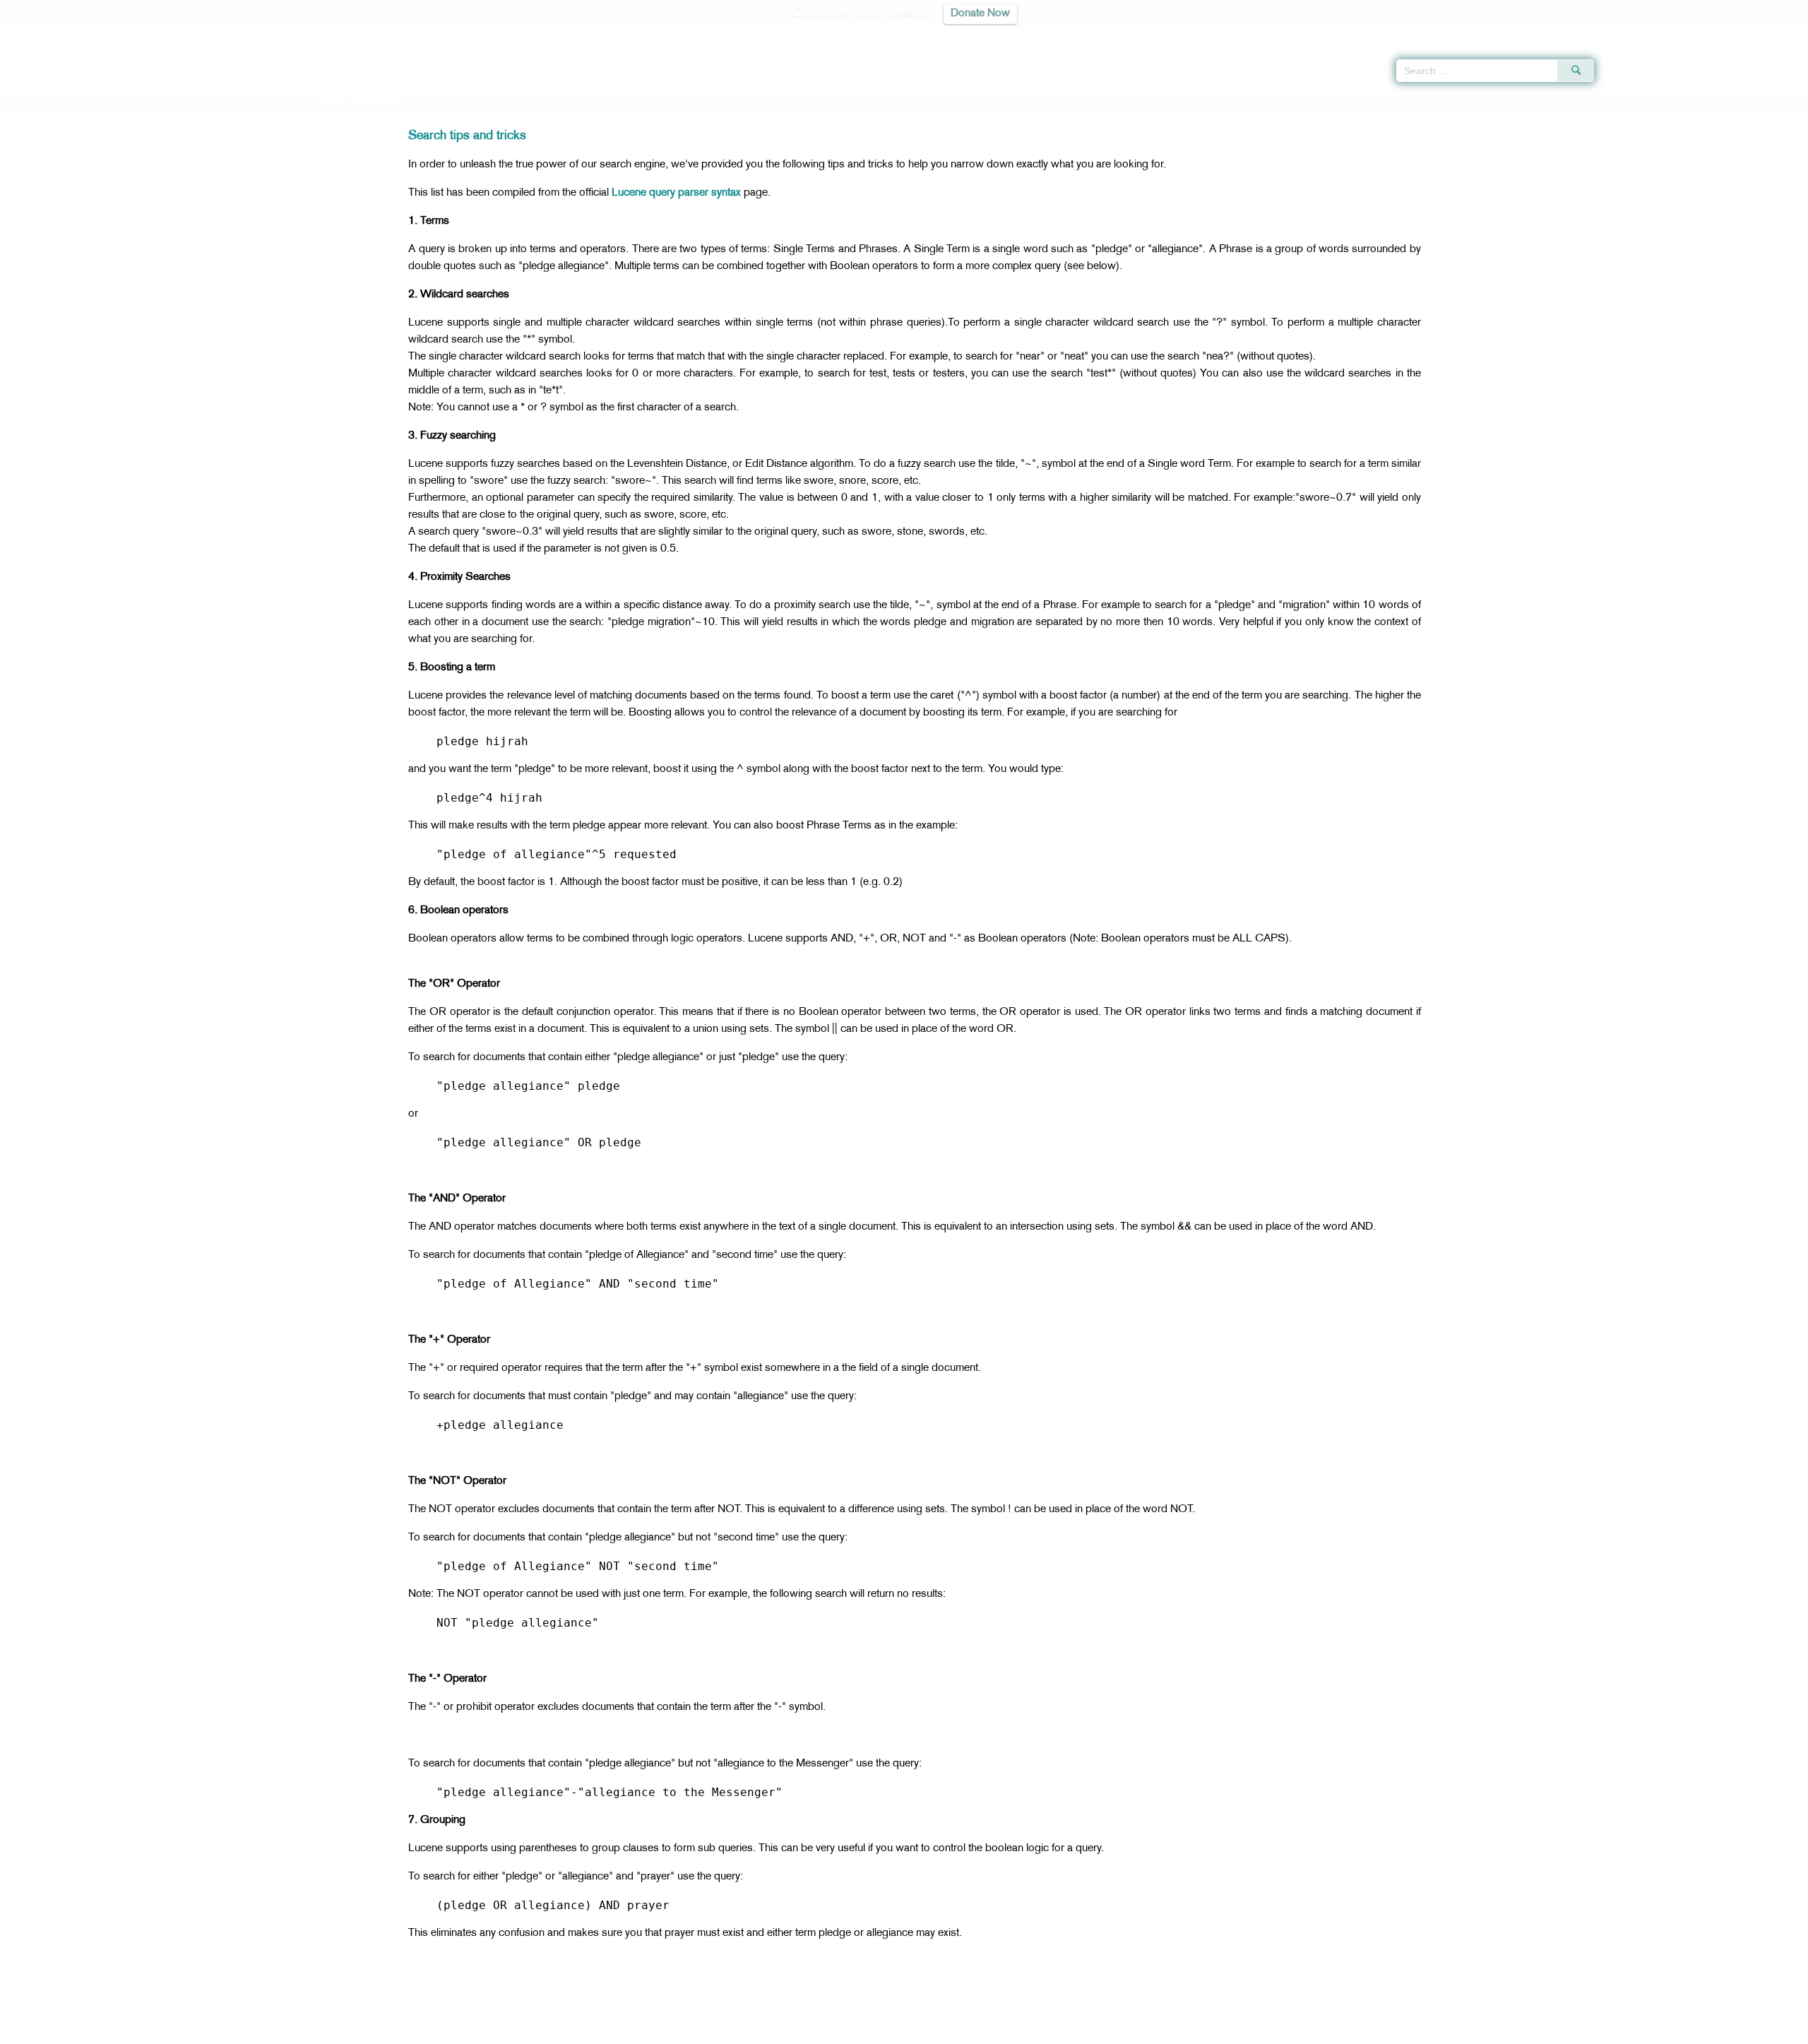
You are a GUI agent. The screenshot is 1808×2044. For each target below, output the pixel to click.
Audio (1773, 35)
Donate (992, 2031)
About (761, 2031)
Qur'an (1632, 35)
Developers (893, 2031)
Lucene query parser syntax (676, 193)
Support (839, 2031)
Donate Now (980, 14)
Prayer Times (1725, 35)
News (797, 2031)
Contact (947, 2031)
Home (328, 101)
